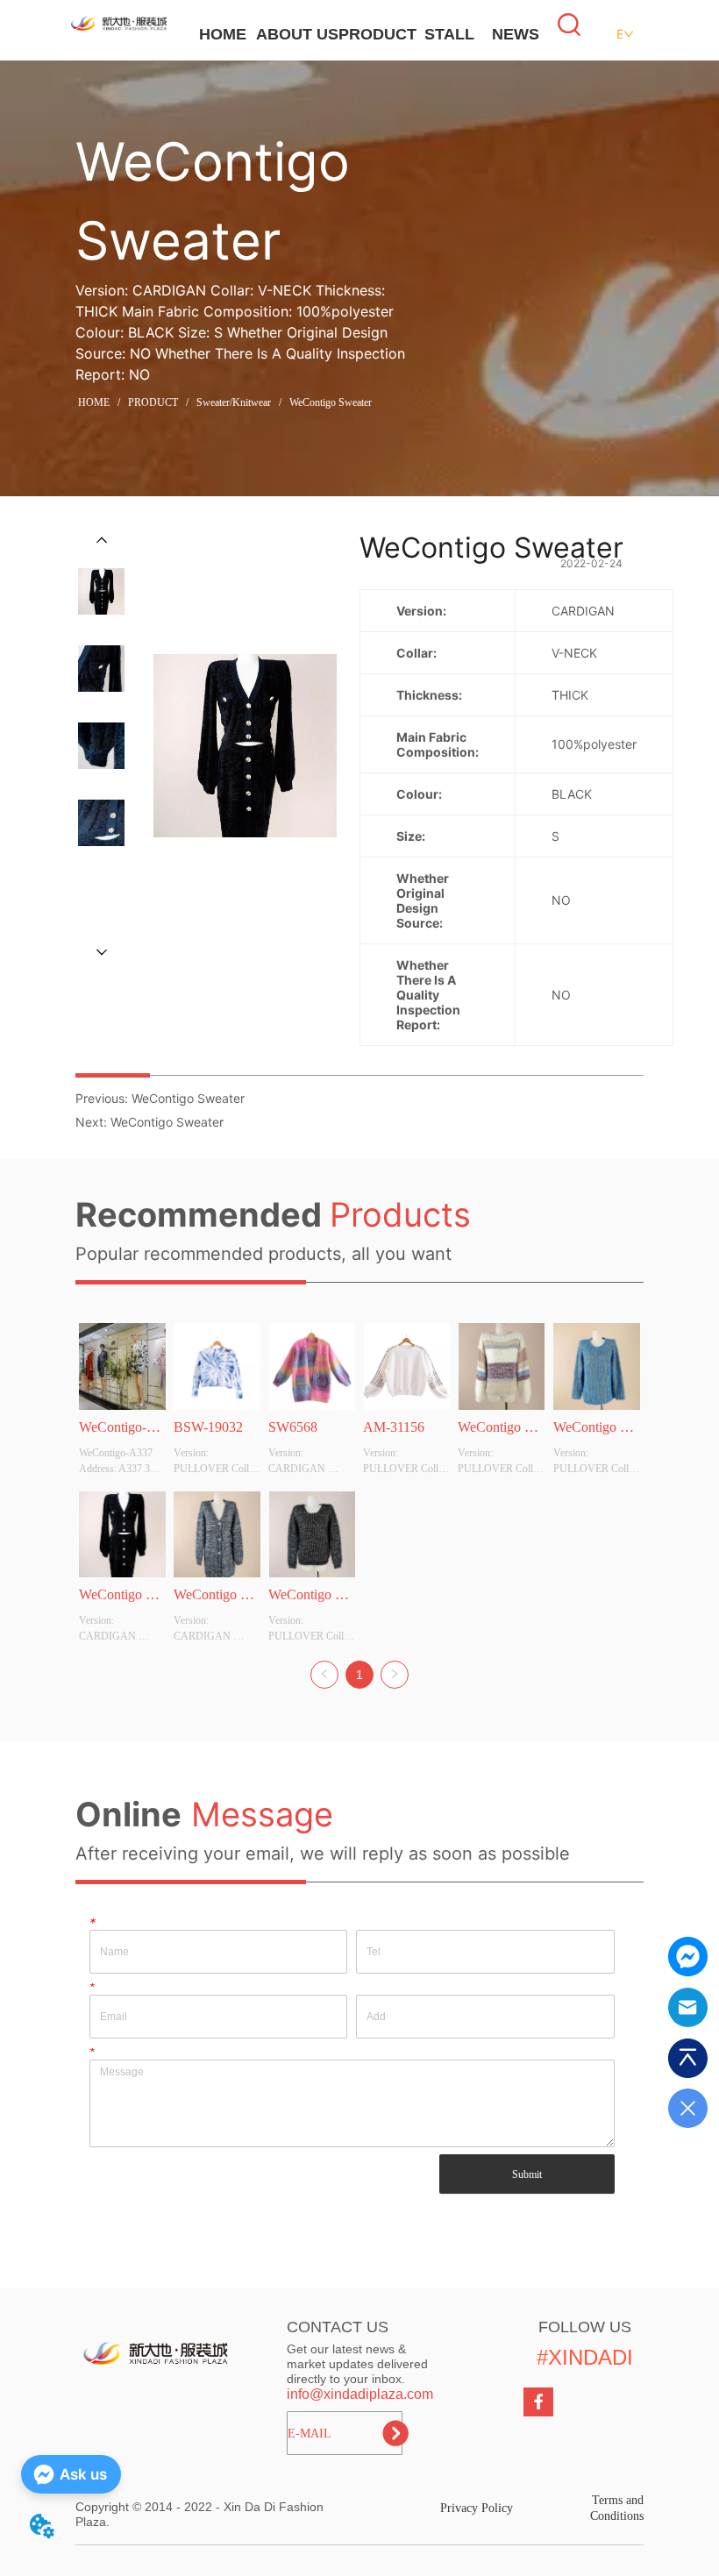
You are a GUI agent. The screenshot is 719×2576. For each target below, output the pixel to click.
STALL (449, 34)
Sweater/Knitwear (234, 402)
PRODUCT (377, 34)
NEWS (516, 34)
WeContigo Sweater (331, 402)
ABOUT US (297, 34)
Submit (527, 2174)
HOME (223, 34)
